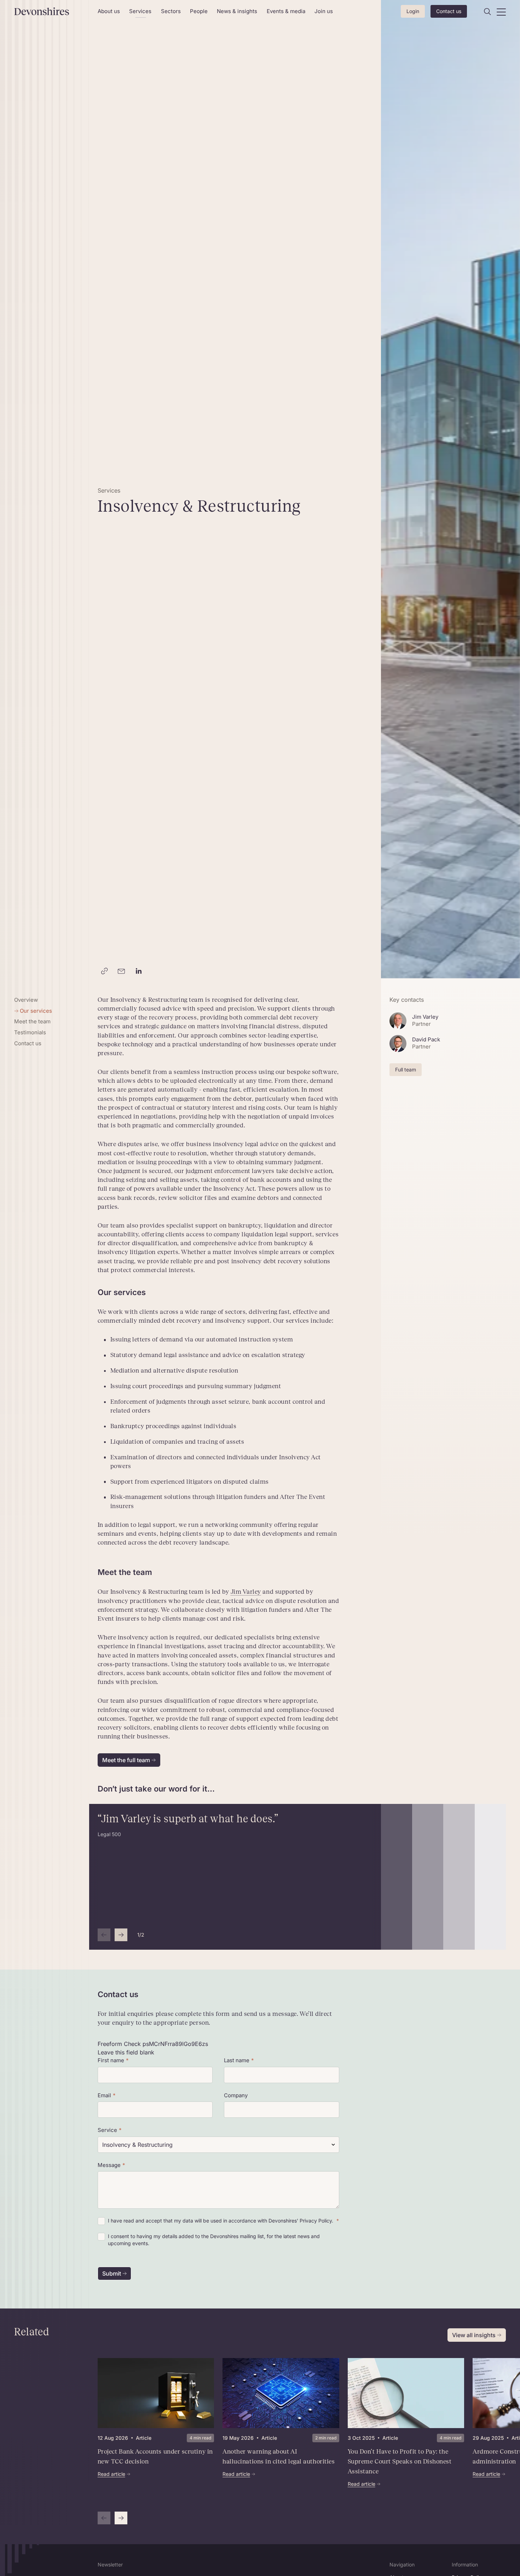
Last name (237, 2060)
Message (109, 2165)
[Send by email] (122, 971)
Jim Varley (246, 1592)
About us (109, 11)
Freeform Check (119, 2044)
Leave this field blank (126, 2052)
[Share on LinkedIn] (139, 971)
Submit (112, 2273)
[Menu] (501, 12)
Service (107, 2130)
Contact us (449, 11)
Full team (406, 1069)
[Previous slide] (104, 1935)
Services (140, 11)
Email (104, 2095)
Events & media (286, 11)
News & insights (237, 11)
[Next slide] (121, 1935)
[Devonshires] (52, 11)
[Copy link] (105, 971)
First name (111, 2060)
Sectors (171, 11)
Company (236, 2095)
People (199, 11)
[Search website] (487, 12)
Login (413, 11)
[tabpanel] (281, 2441)
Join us (324, 11)
